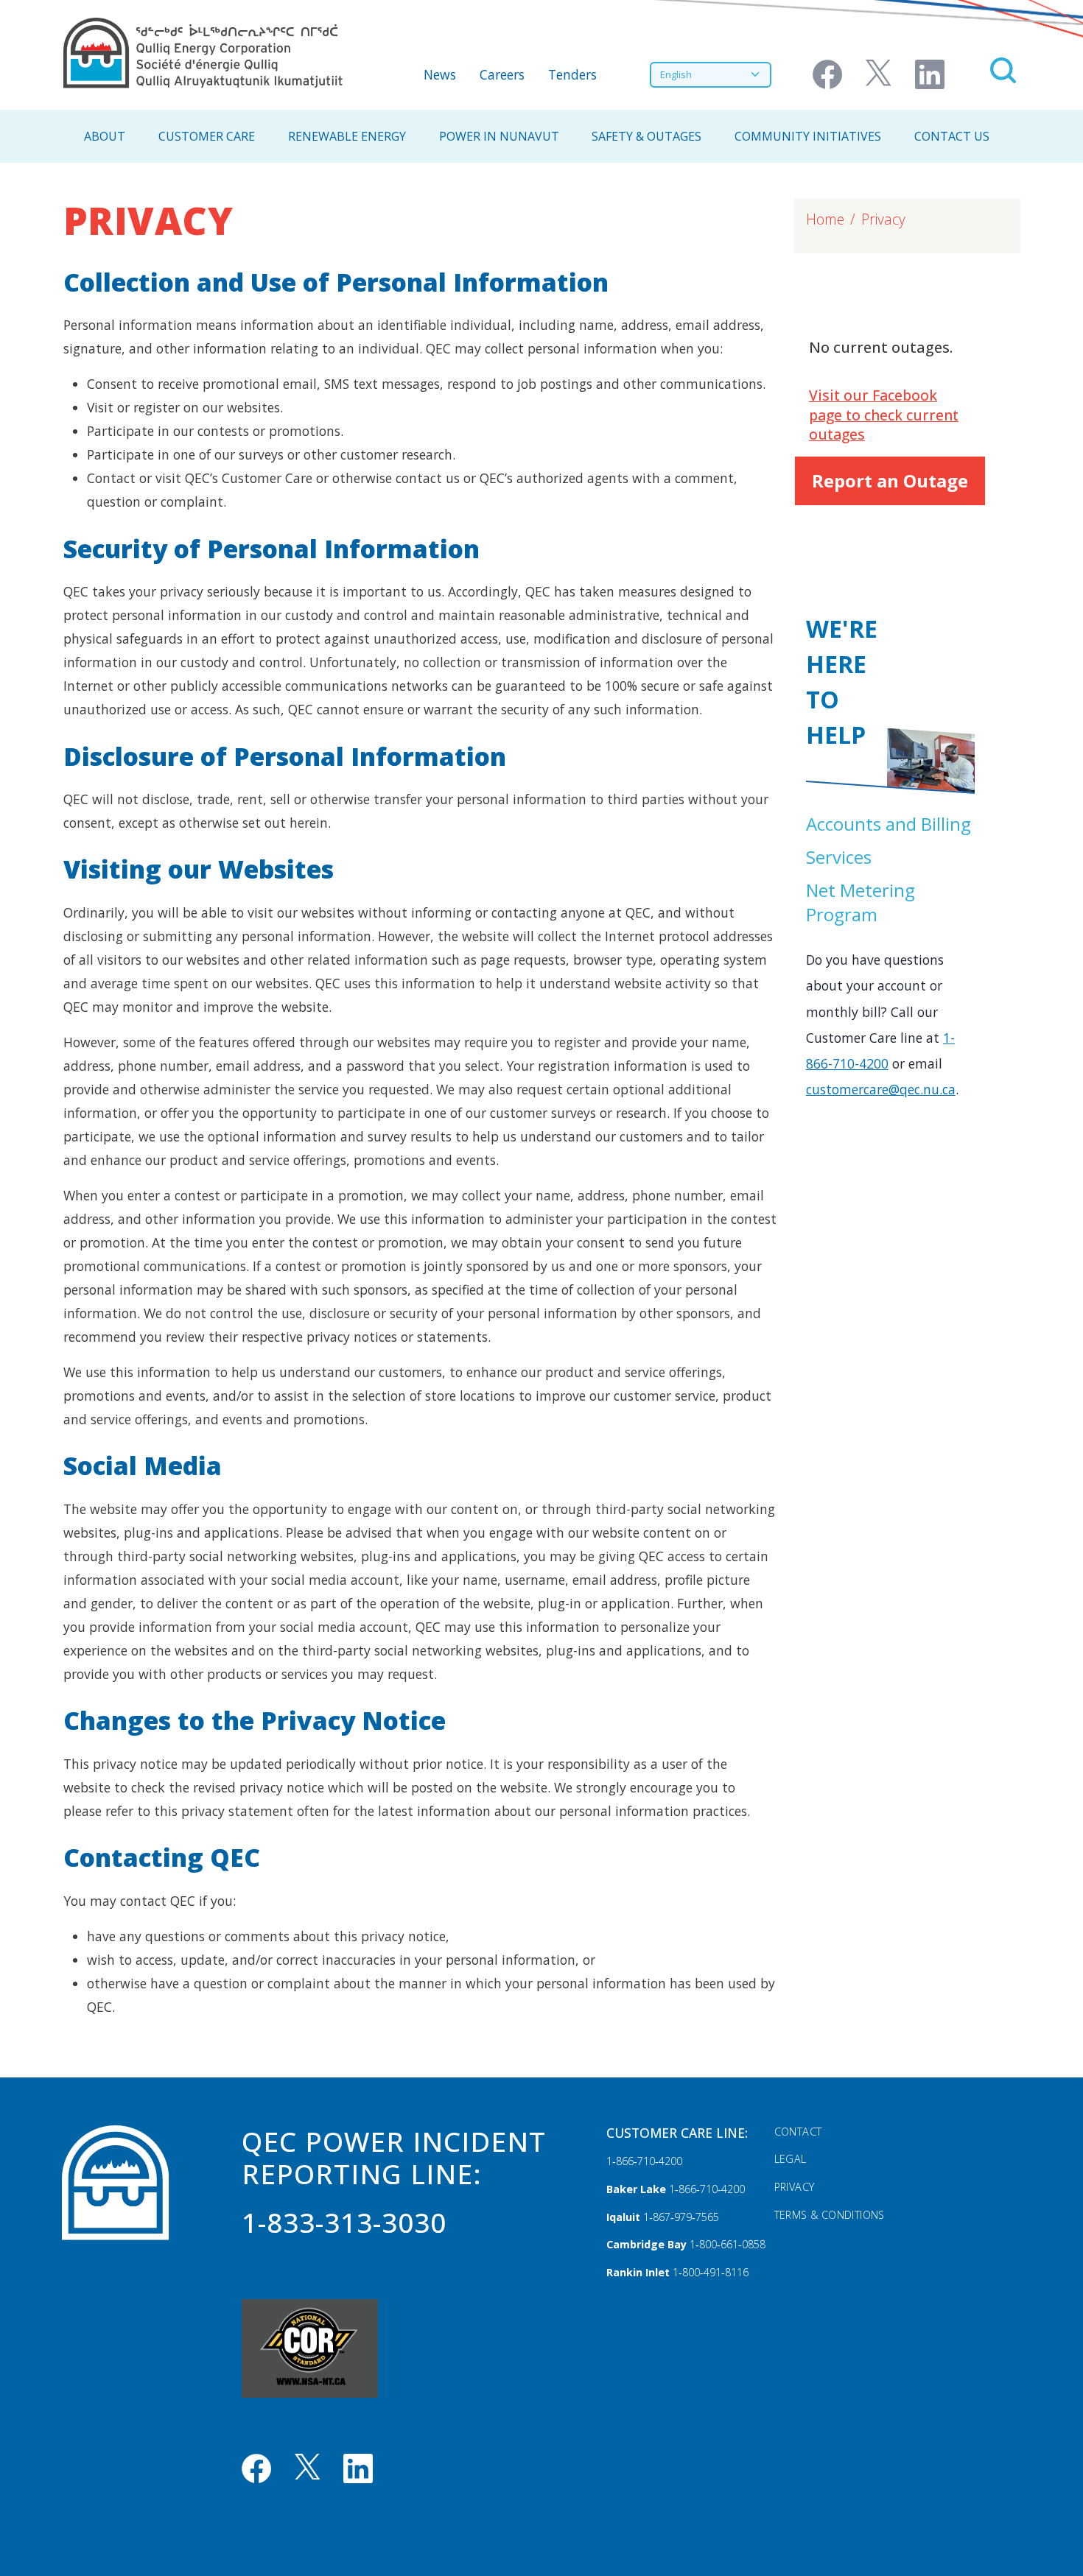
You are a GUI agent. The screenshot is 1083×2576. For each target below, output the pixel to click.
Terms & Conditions (830, 2215)
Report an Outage (890, 481)
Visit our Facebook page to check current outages (884, 415)
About (105, 136)
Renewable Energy (347, 136)
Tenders (572, 74)
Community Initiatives (808, 136)
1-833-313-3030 (344, 2223)
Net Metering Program (861, 902)
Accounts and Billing (889, 824)
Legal (791, 2159)
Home (825, 219)
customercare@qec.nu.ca (881, 1089)
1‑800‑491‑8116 (711, 2272)
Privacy (795, 2187)
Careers (502, 74)
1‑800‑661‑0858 (728, 2244)
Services (839, 857)
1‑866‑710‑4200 (644, 2161)
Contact (798, 2132)
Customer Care (207, 136)
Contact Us (952, 136)
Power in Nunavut (499, 136)
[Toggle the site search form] (1003, 70)
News (440, 74)
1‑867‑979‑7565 (681, 2217)
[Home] (203, 53)
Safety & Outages (646, 136)
